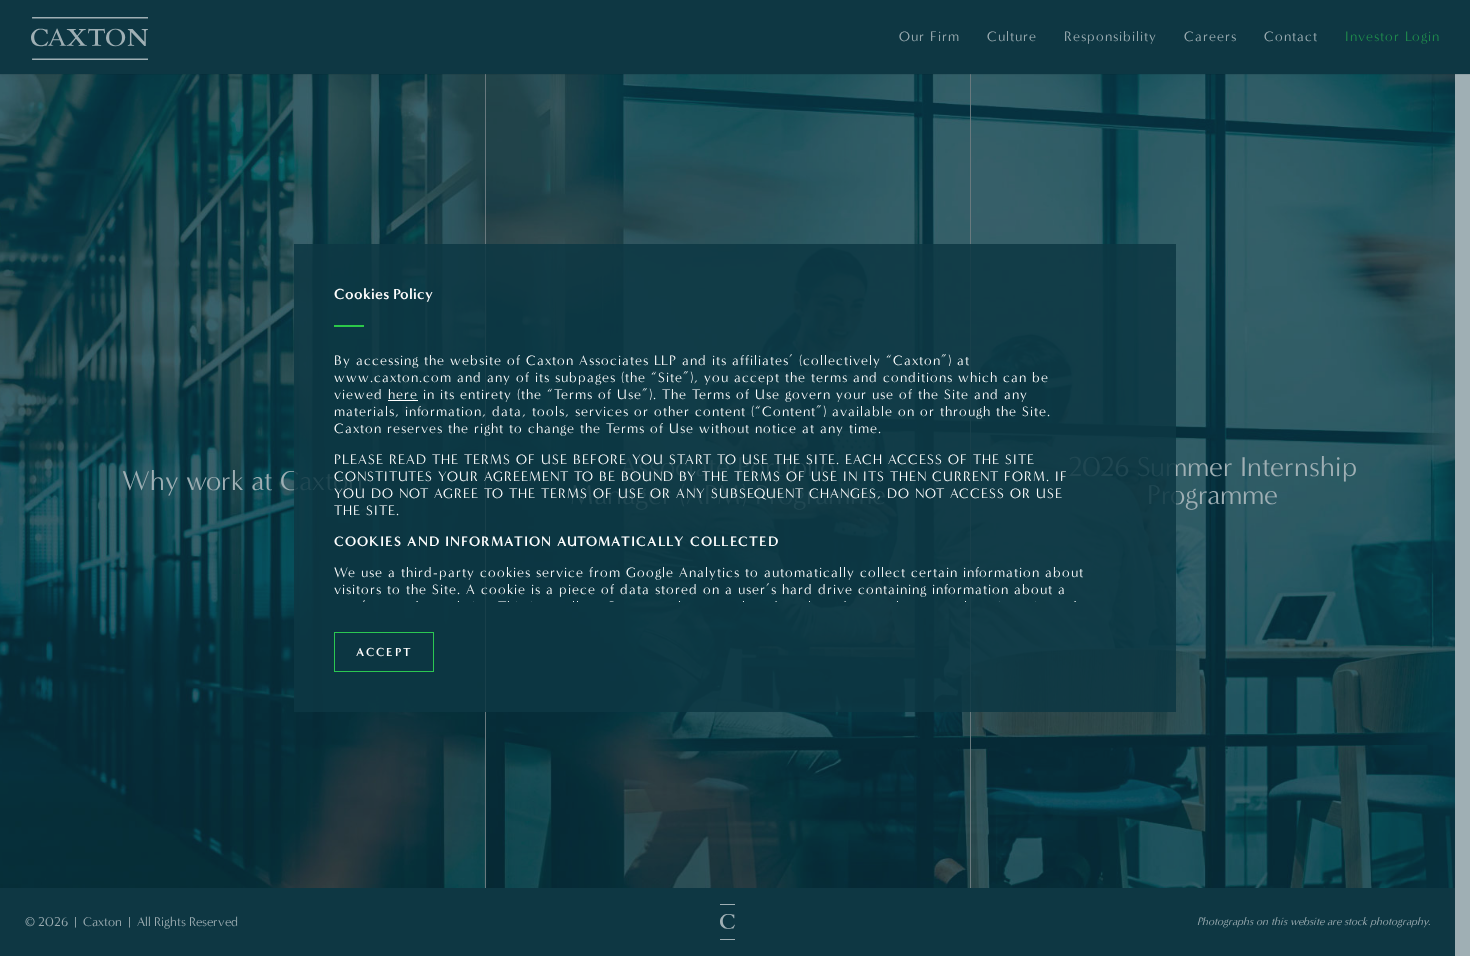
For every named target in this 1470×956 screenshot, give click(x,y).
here (403, 394)
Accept (384, 652)
